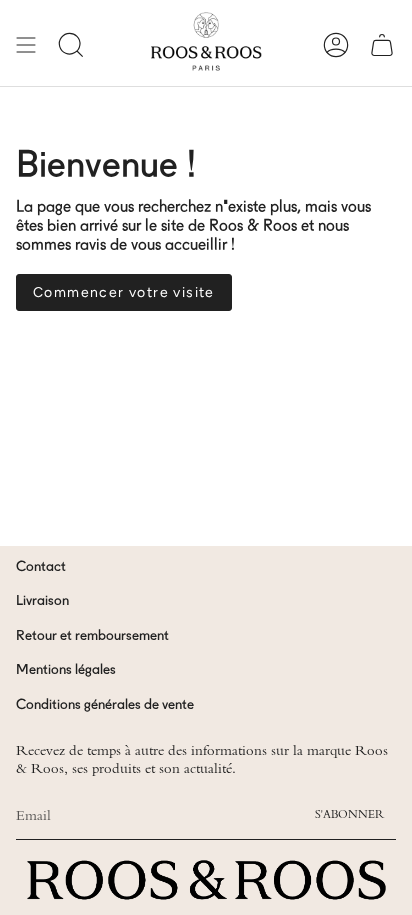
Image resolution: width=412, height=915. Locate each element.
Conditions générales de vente (105, 705)
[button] (71, 45)
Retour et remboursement (92, 636)
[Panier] (382, 45)
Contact (41, 567)
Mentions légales (66, 670)
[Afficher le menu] (26, 45)
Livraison (42, 601)
